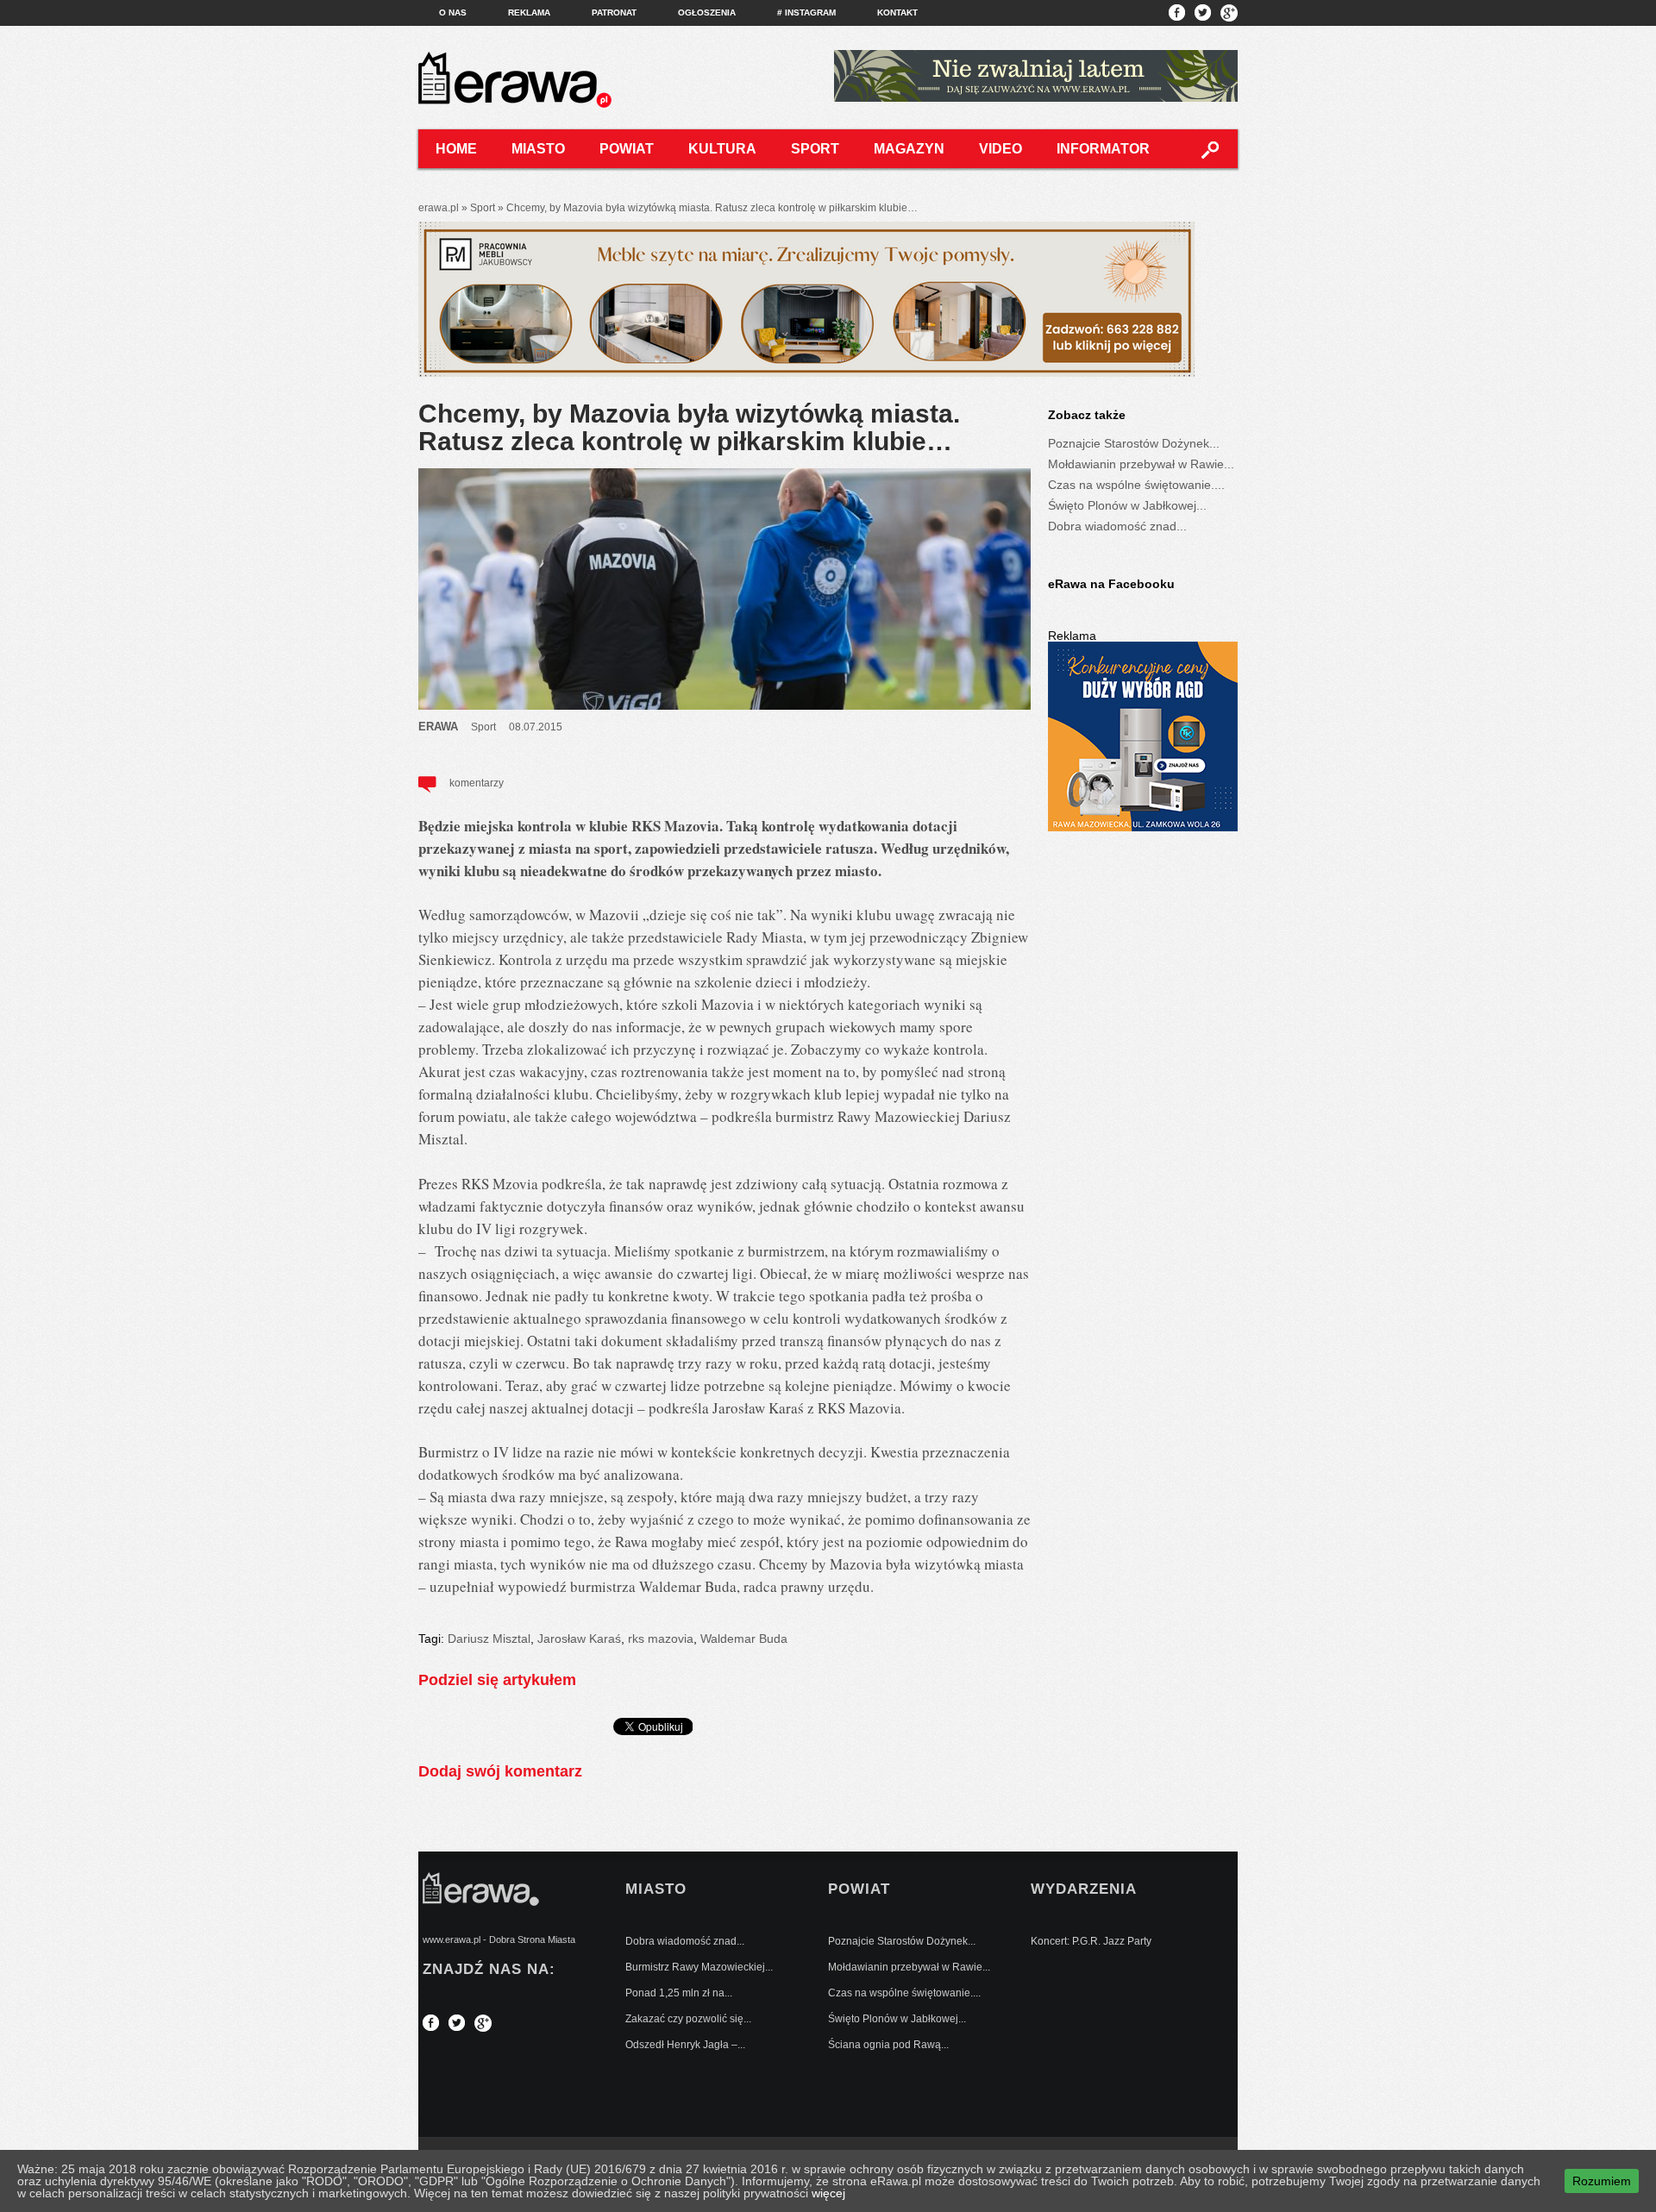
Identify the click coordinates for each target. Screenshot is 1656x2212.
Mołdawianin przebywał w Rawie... (1141, 464)
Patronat (614, 13)
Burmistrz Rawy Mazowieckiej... (699, 1967)
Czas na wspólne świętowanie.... (1136, 485)
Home (456, 149)
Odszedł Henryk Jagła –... (685, 2045)
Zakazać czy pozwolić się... (688, 2019)
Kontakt (897, 13)
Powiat (627, 149)
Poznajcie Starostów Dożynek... (1134, 443)
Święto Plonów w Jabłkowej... (1127, 505)
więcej (828, 2193)
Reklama (529, 13)
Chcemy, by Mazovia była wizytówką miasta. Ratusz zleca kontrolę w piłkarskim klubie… (689, 427)
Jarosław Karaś (579, 1639)
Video (1000, 149)
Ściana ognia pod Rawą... (888, 2045)
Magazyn (909, 149)
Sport (815, 149)
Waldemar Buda (744, 1639)
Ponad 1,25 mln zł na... (679, 1993)
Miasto (538, 149)
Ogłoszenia (707, 13)
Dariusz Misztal (489, 1639)
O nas (453, 13)
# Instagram (806, 13)
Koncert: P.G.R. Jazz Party (1091, 1941)
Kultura (722, 149)
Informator (1103, 149)
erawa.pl (439, 208)
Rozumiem (1602, 2181)
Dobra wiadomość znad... (1117, 526)
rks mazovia (661, 1639)
